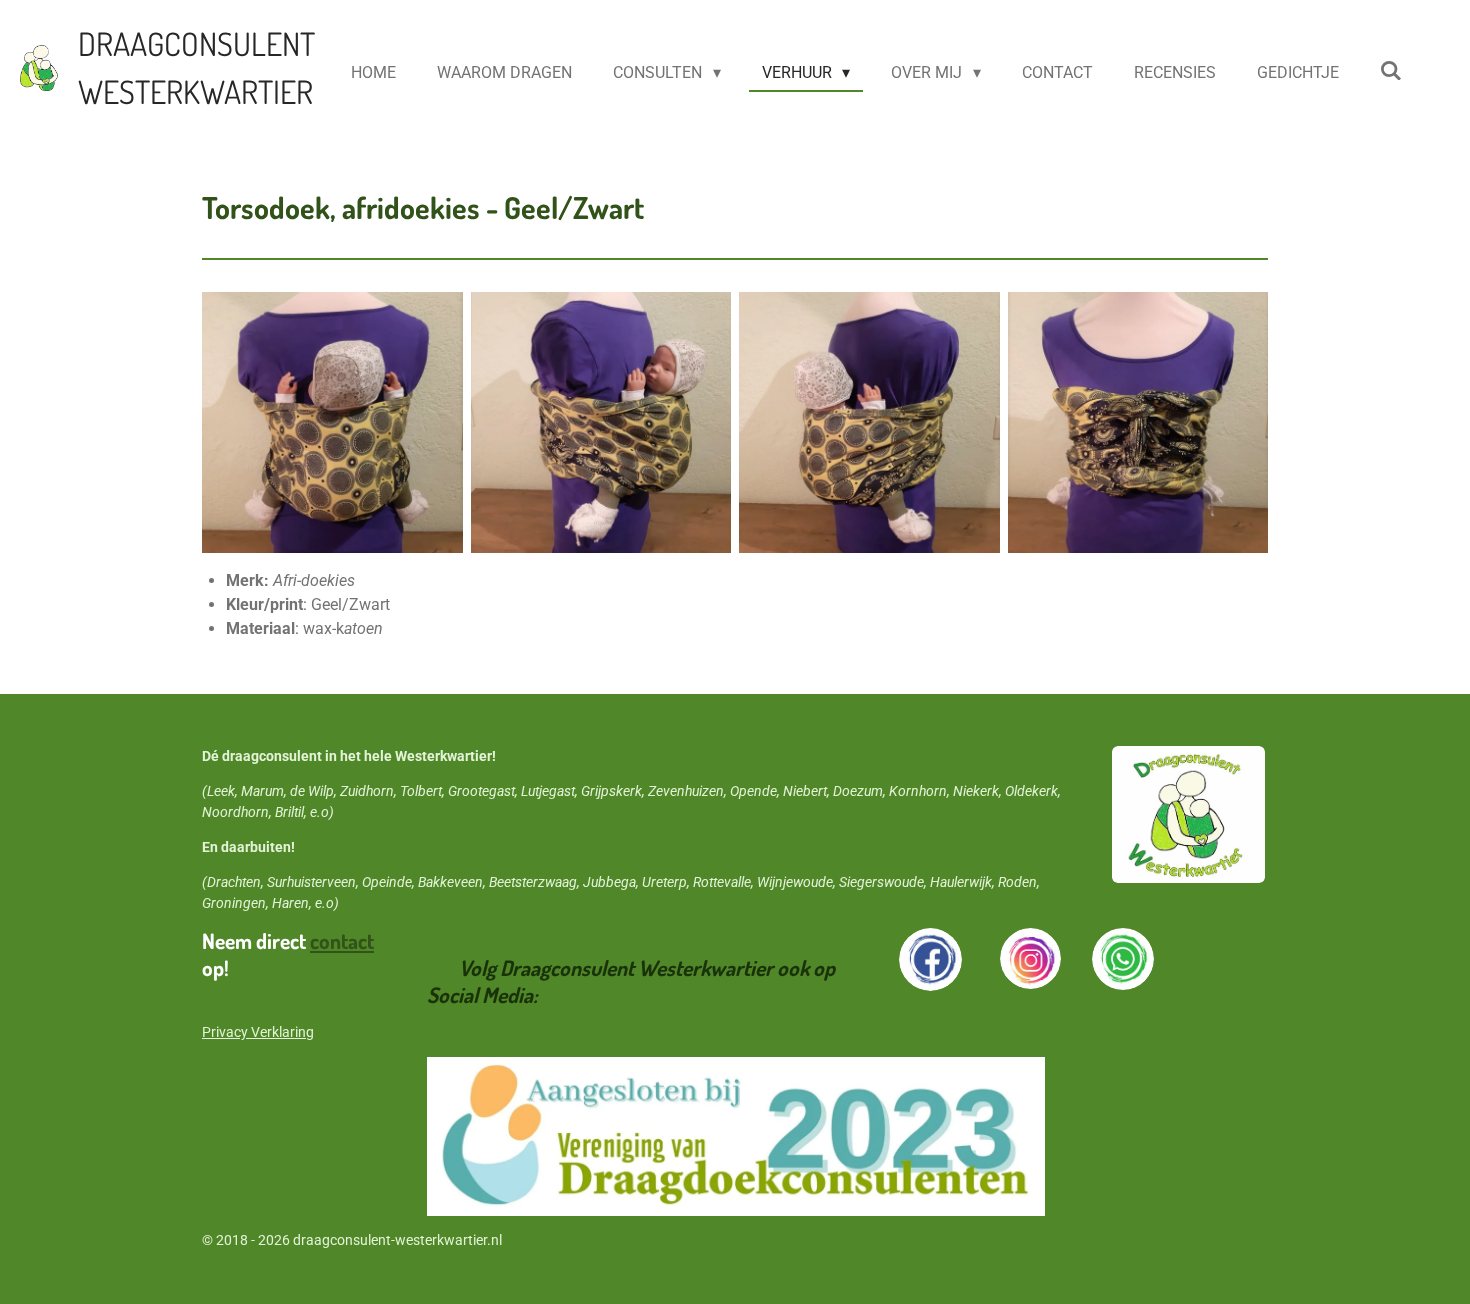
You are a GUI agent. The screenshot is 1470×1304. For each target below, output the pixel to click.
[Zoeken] (1391, 70)
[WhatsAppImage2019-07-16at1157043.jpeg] (332, 422)
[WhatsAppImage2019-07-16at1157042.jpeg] (1138, 422)
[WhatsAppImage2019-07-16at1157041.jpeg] (601, 422)
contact (342, 940)
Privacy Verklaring (258, 1032)
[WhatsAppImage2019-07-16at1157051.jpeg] (869, 422)
